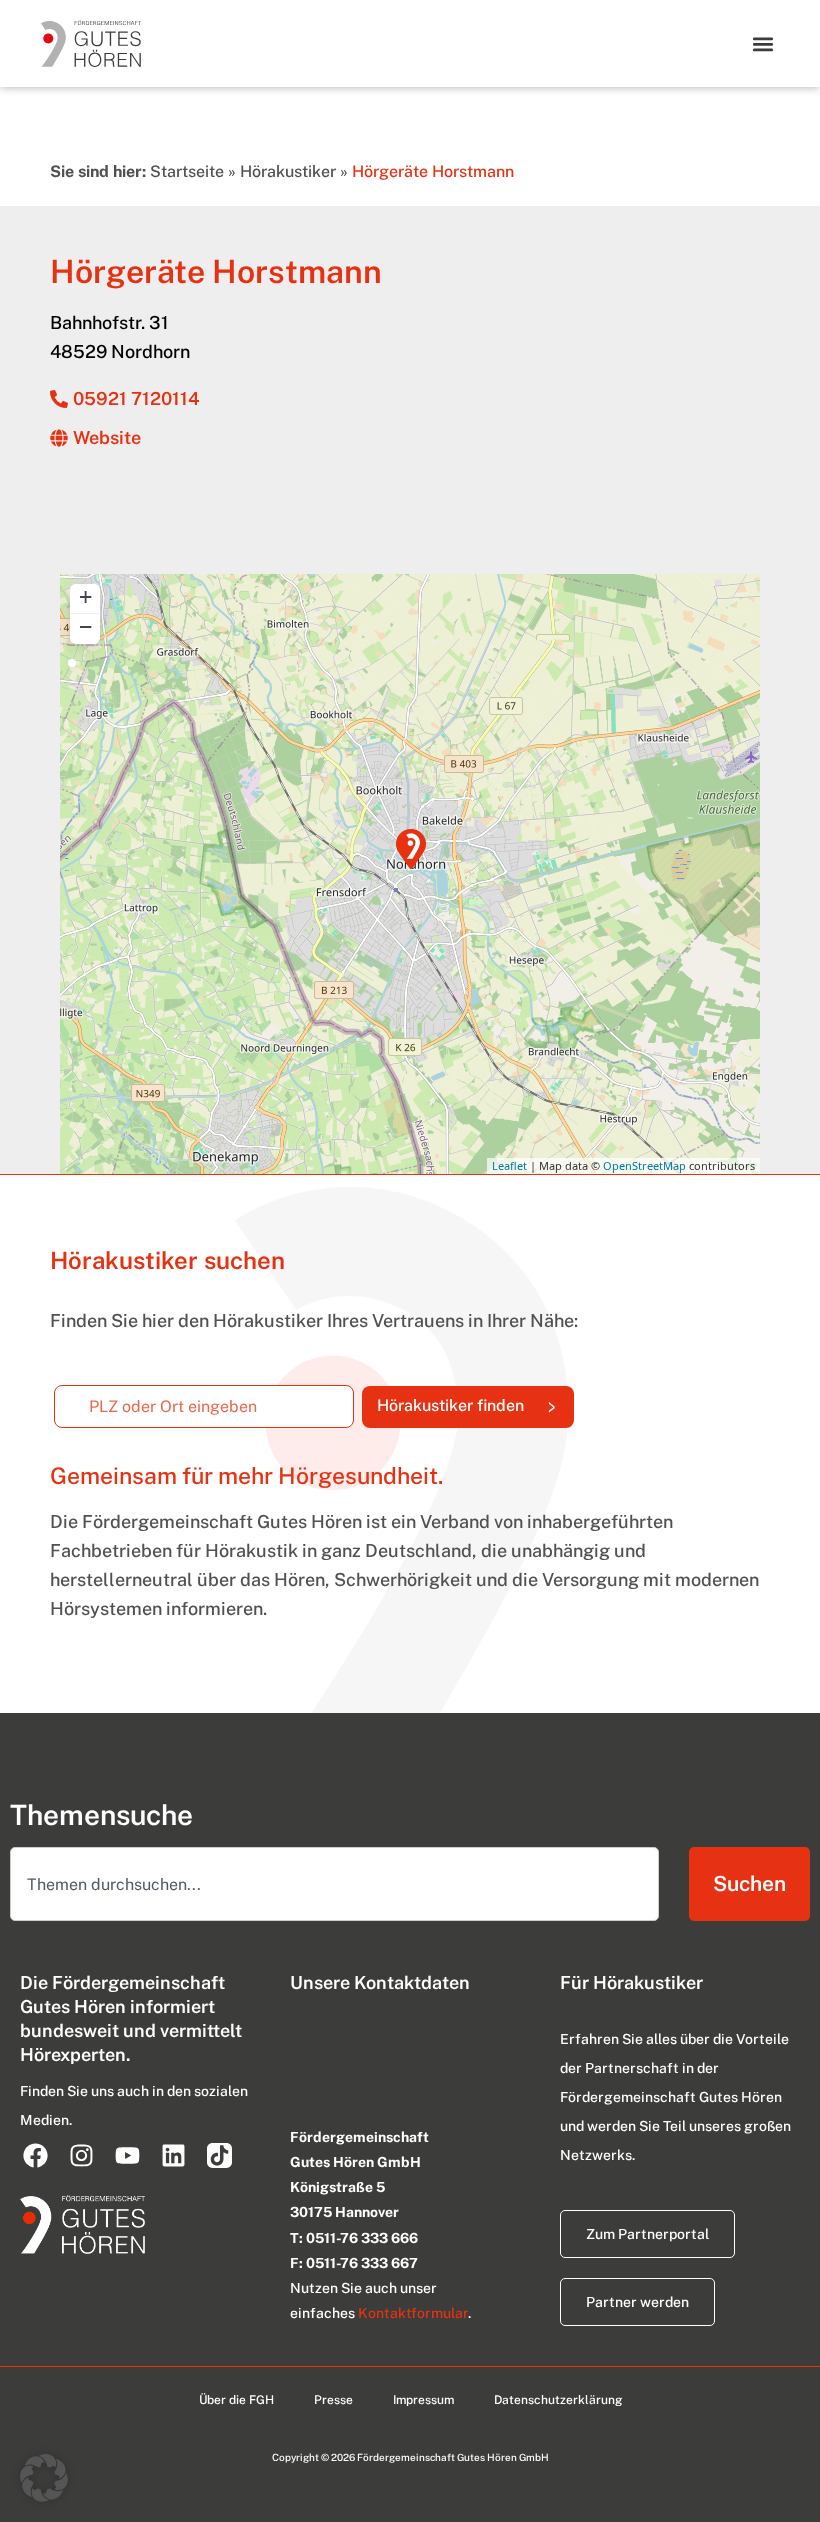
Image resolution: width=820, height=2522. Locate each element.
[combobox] (334, 1884)
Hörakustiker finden (475, 1401)
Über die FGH (236, 2400)
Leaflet (509, 1165)
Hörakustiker (288, 171)
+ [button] (85, 596)
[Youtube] (127, 2155)
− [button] (85, 626)
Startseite (187, 171)
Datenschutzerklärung (558, 2400)
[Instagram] (81, 2155)
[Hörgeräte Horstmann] (411, 849)
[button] (762, 43)
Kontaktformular (413, 2313)
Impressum (423, 2400)
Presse (333, 2400)
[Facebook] (35, 2155)
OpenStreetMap (644, 1165)
